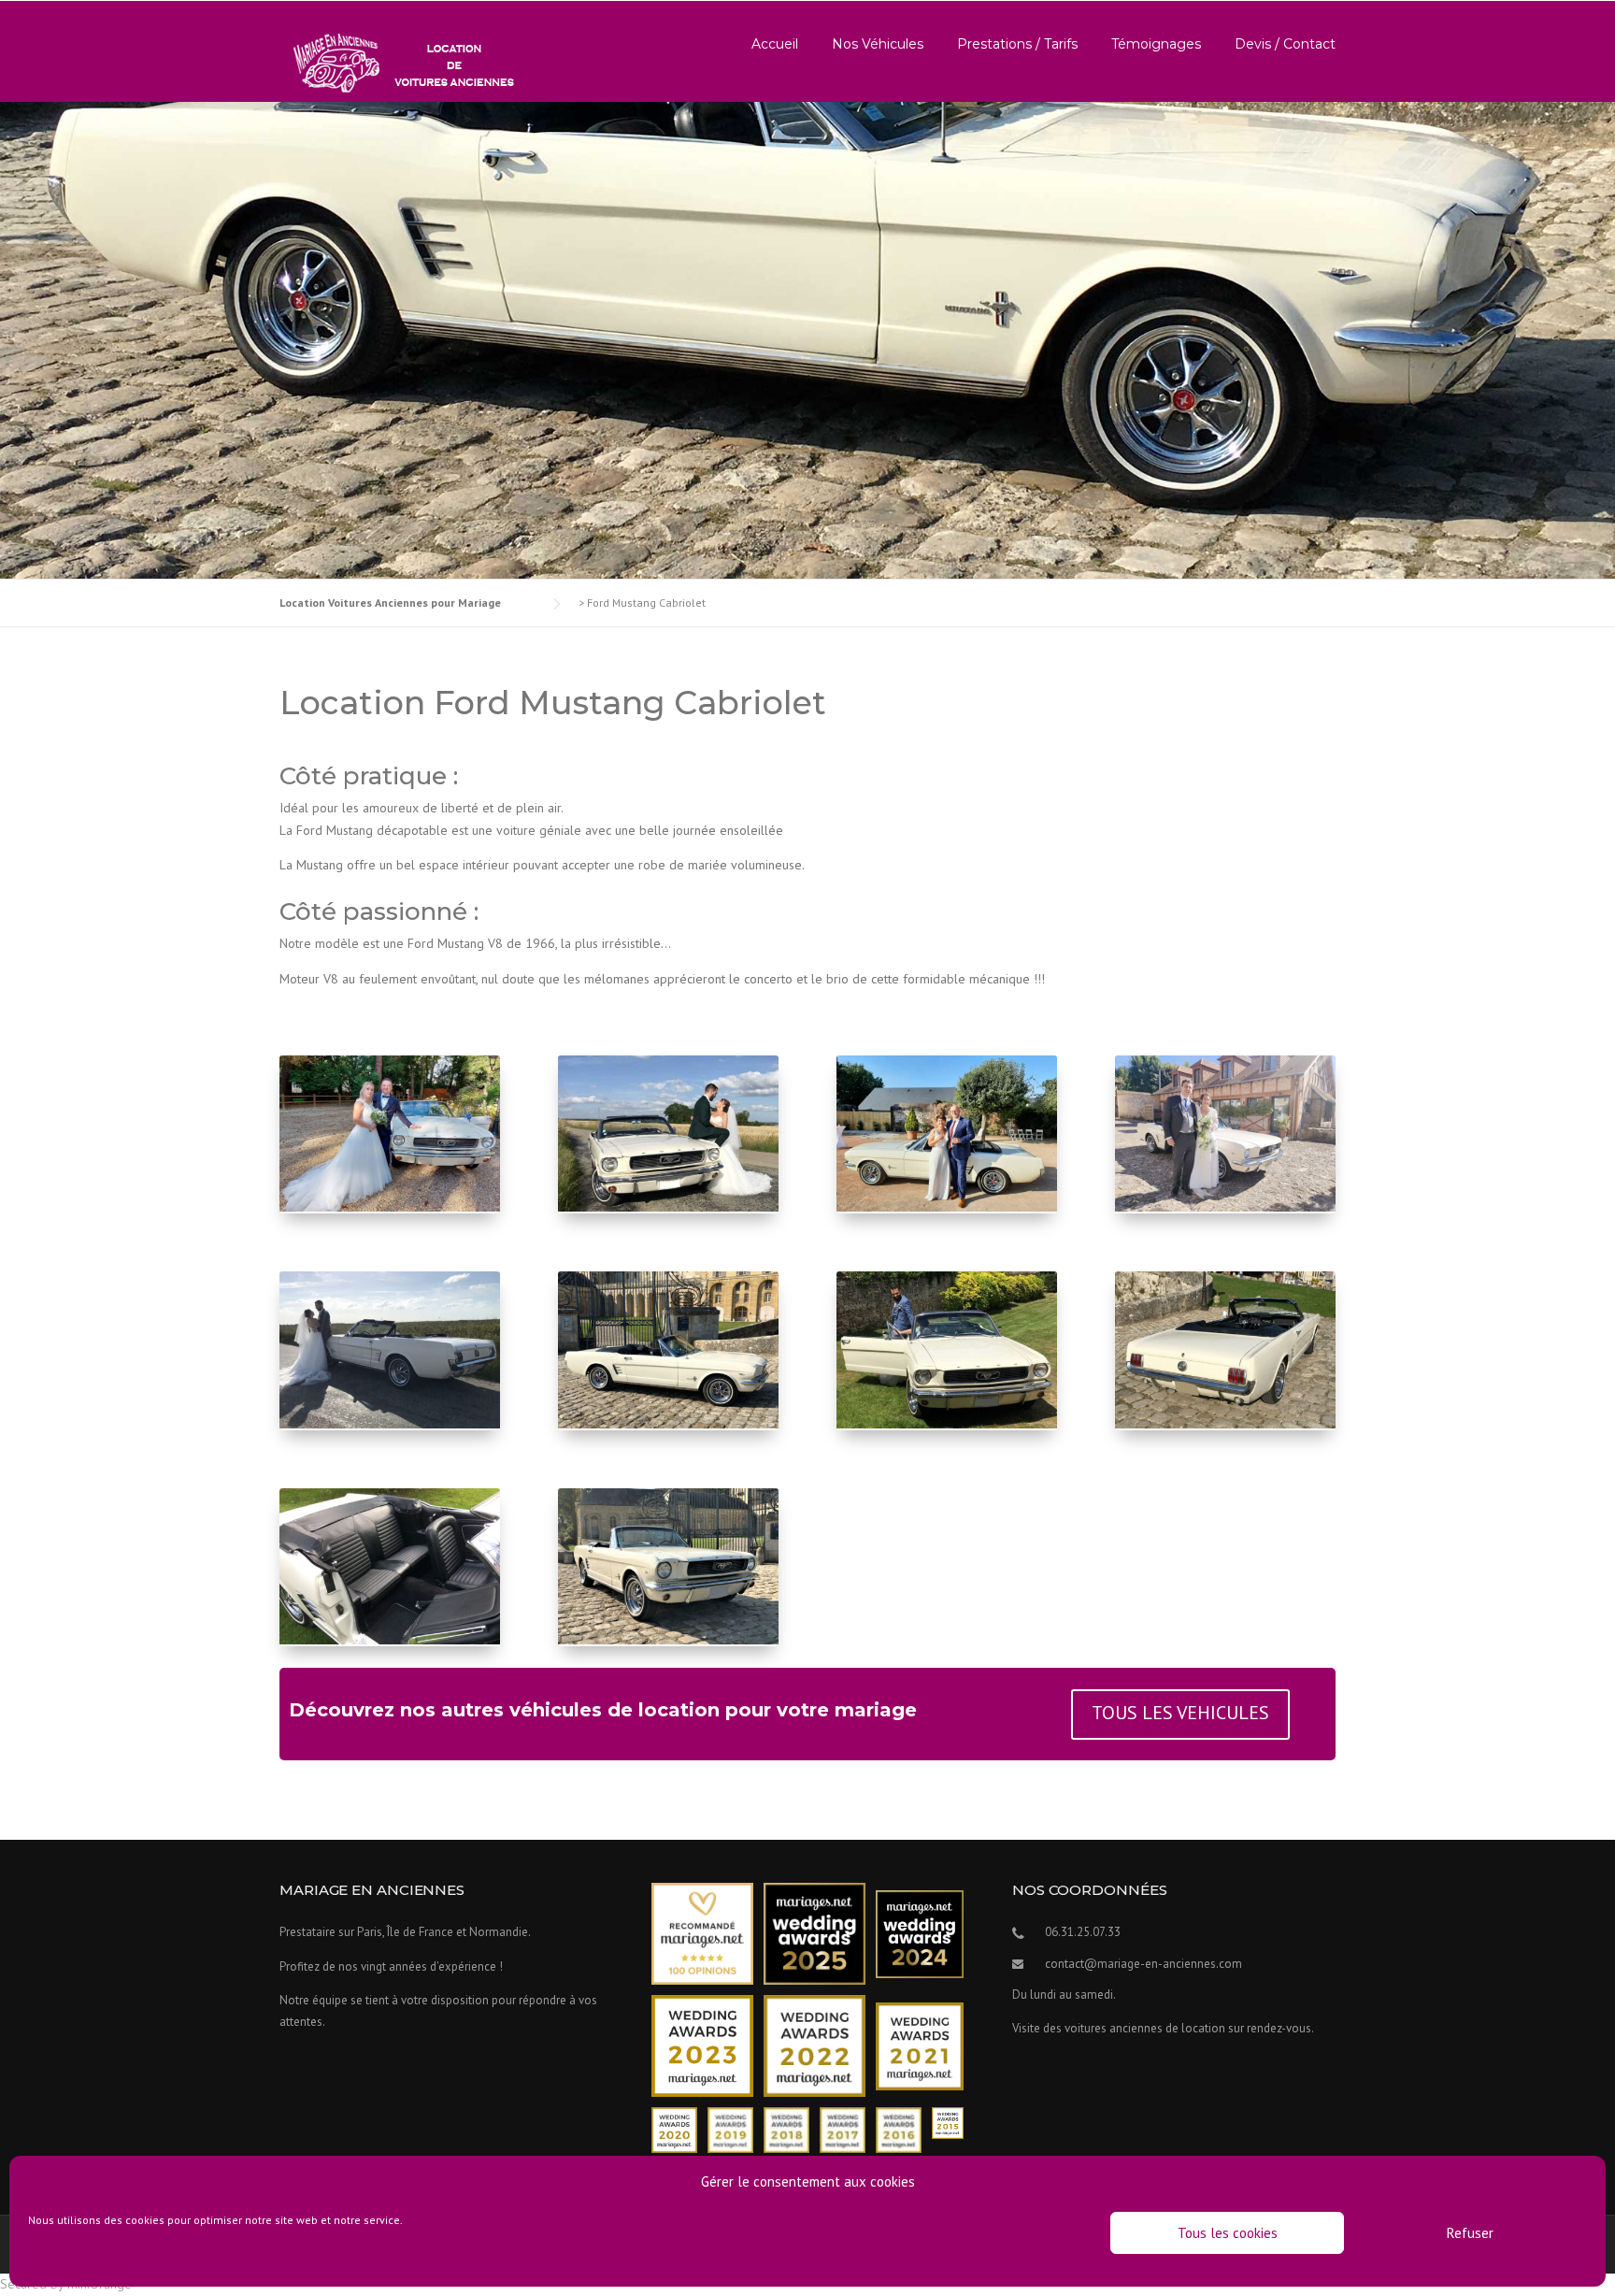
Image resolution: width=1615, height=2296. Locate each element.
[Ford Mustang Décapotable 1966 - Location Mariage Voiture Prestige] (947, 1212)
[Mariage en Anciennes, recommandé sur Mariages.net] (702, 1933)
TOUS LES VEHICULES (1180, 1713)
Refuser (1470, 2233)
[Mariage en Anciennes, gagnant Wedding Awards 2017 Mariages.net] (843, 2129)
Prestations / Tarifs (1017, 44)
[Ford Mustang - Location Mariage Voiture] (390, 1428)
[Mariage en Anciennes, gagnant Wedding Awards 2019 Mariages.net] (730, 2129)
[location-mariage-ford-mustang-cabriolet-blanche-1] (668, 1644)
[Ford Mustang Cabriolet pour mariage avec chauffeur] (390, 1212)
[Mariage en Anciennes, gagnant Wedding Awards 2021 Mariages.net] (920, 2045)
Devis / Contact (1285, 44)
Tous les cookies (1228, 2233)
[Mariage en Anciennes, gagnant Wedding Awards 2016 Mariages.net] (899, 2129)
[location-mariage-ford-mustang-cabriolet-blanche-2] (668, 1428)
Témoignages (1156, 44)
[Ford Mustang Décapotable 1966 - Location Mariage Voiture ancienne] (947, 1428)
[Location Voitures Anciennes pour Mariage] (399, 62)
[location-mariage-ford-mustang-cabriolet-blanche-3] (1225, 1428)
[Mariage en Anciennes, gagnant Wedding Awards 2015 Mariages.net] (948, 2123)
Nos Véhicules (878, 44)
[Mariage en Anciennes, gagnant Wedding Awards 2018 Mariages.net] (786, 2129)
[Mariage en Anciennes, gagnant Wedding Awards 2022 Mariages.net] (815, 2045)
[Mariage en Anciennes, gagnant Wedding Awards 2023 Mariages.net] (702, 2045)
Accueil (775, 44)
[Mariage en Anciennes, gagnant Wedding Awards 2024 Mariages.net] (920, 1933)
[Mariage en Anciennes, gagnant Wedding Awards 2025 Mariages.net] (815, 1933)
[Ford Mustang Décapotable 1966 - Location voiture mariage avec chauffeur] (668, 1212)
